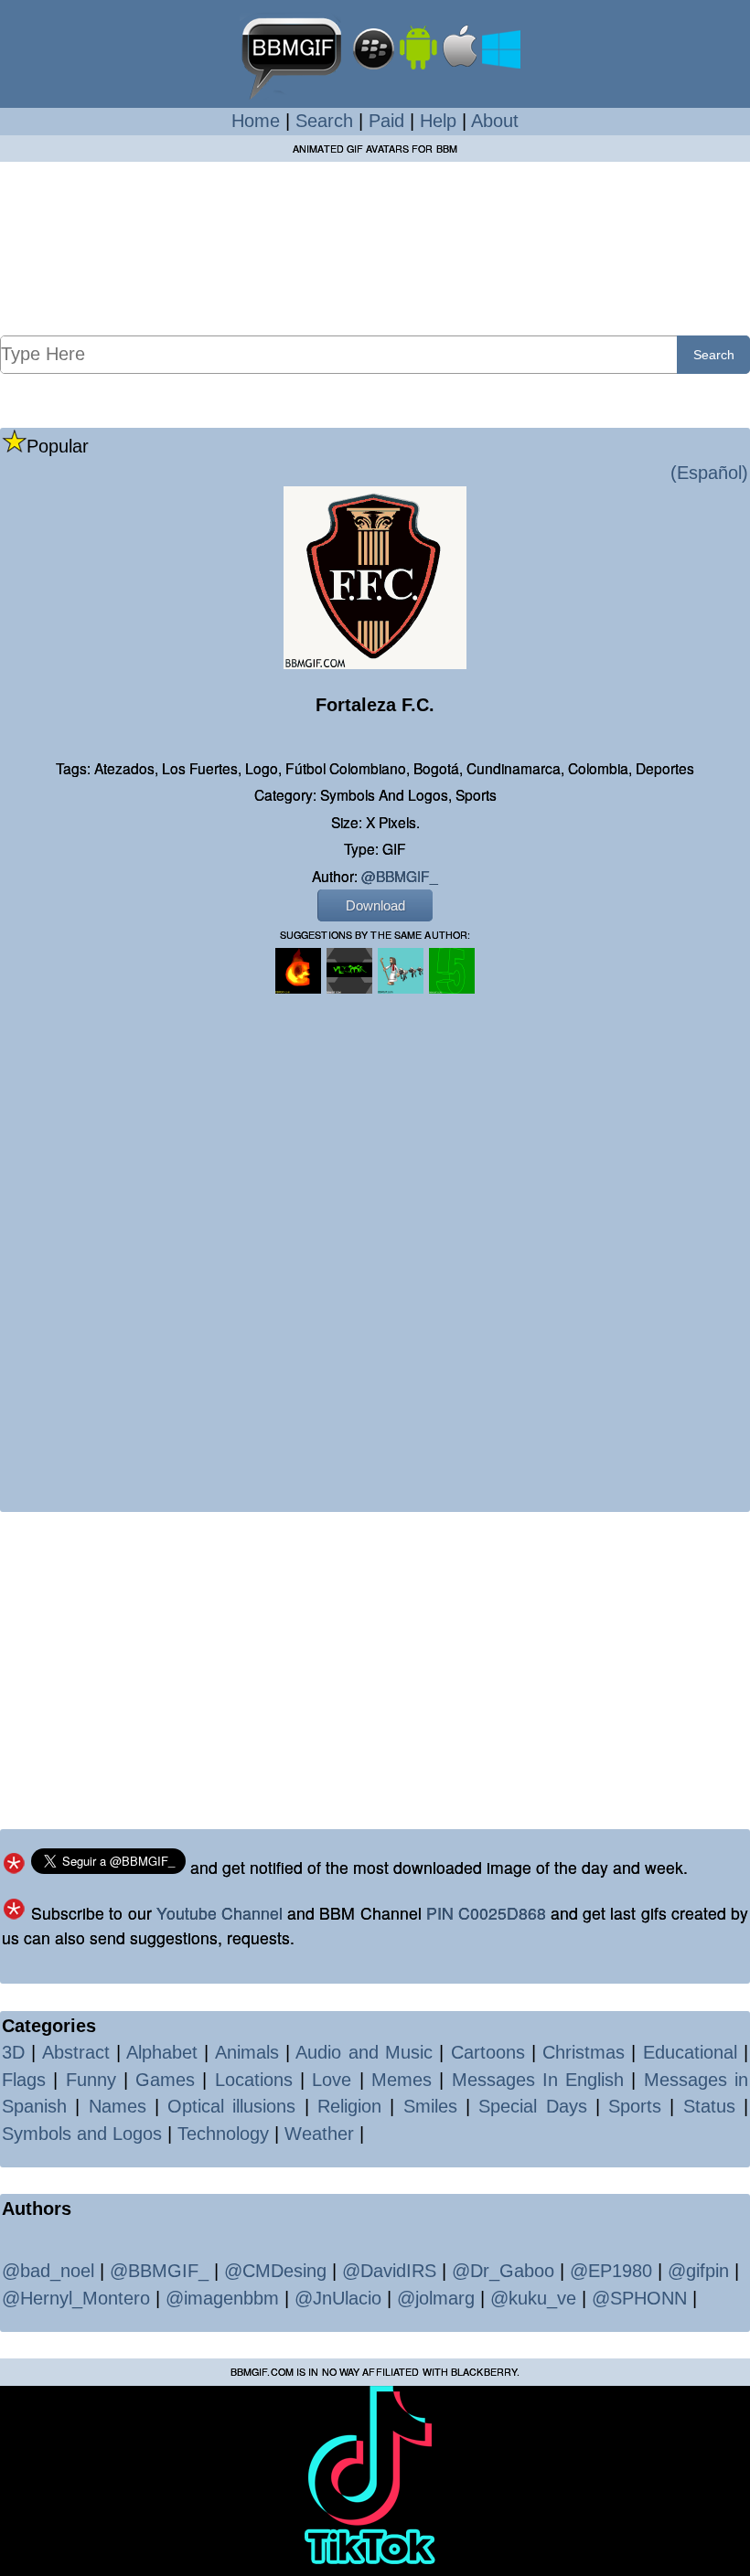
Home (256, 121)
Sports (635, 2106)
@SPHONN (639, 2298)
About (495, 121)
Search (324, 121)
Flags (24, 2080)
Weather (319, 2134)
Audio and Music (364, 2052)
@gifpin (698, 2271)
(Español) (709, 473)
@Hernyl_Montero (76, 2298)
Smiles (430, 2106)
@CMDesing (275, 2271)
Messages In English (538, 2080)
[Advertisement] (375, 248)
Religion (349, 2106)
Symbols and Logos (82, 2134)
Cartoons (488, 2052)
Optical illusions (231, 2106)
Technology (223, 2134)
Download (375, 905)
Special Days (532, 2106)
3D (13, 2052)
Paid (386, 121)
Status (709, 2106)
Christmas (584, 2052)
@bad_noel (48, 2271)
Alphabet (162, 2052)
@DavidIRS (389, 2271)
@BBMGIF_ (400, 876)
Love (332, 2080)
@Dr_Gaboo (503, 2271)
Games (165, 2080)
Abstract (76, 2052)
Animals (247, 2052)
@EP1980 (611, 2271)
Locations (254, 2080)
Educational (690, 2052)
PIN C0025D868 (486, 1913)
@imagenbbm (222, 2298)
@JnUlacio (338, 2298)
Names (118, 2106)
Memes (402, 2080)
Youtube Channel (220, 1913)
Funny (91, 2080)
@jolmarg (436, 2298)
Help (438, 121)
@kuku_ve (533, 2298)
